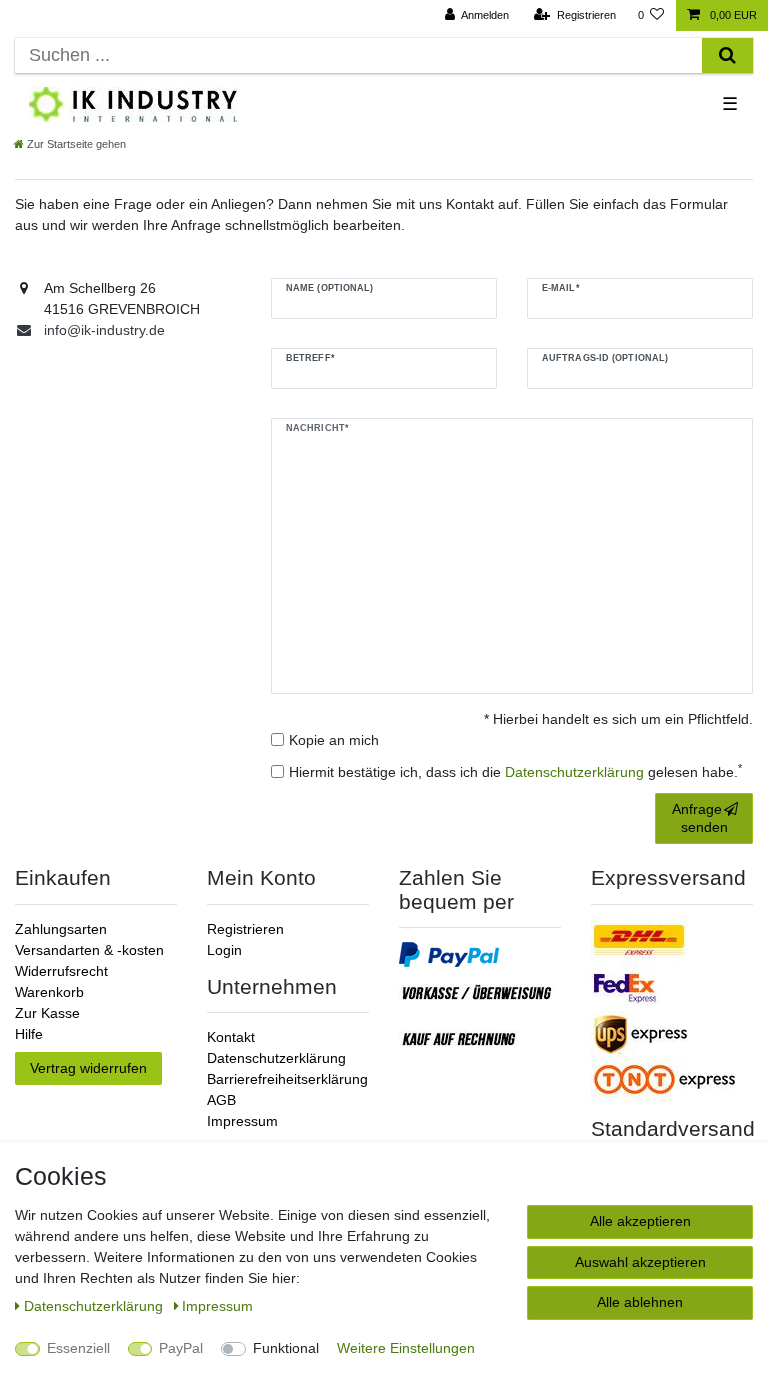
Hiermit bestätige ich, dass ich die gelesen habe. (515, 771)
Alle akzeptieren (640, 1221)
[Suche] (727, 55)
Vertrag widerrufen (88, 1068)
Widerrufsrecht (61, 971)
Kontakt (231, 1037)
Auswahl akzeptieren (640, 1262)
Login (224, 950)
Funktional (286, 1348)
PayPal (181, 1348)
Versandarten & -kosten (89, 950)
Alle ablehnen (640, 1302)
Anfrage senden (700, 818)
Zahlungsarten (61, 929)
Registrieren (245, 929)
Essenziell (78, 1348)
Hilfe (29, 1034)
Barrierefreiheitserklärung (287, 1079)
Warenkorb (49, 992)
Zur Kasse (47, 1013)
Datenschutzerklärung (276, 1058)
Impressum (242, 1121)
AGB (221, 1100)
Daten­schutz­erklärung (95, 1306)
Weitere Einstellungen (406, 1348)
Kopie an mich (334, 740)
